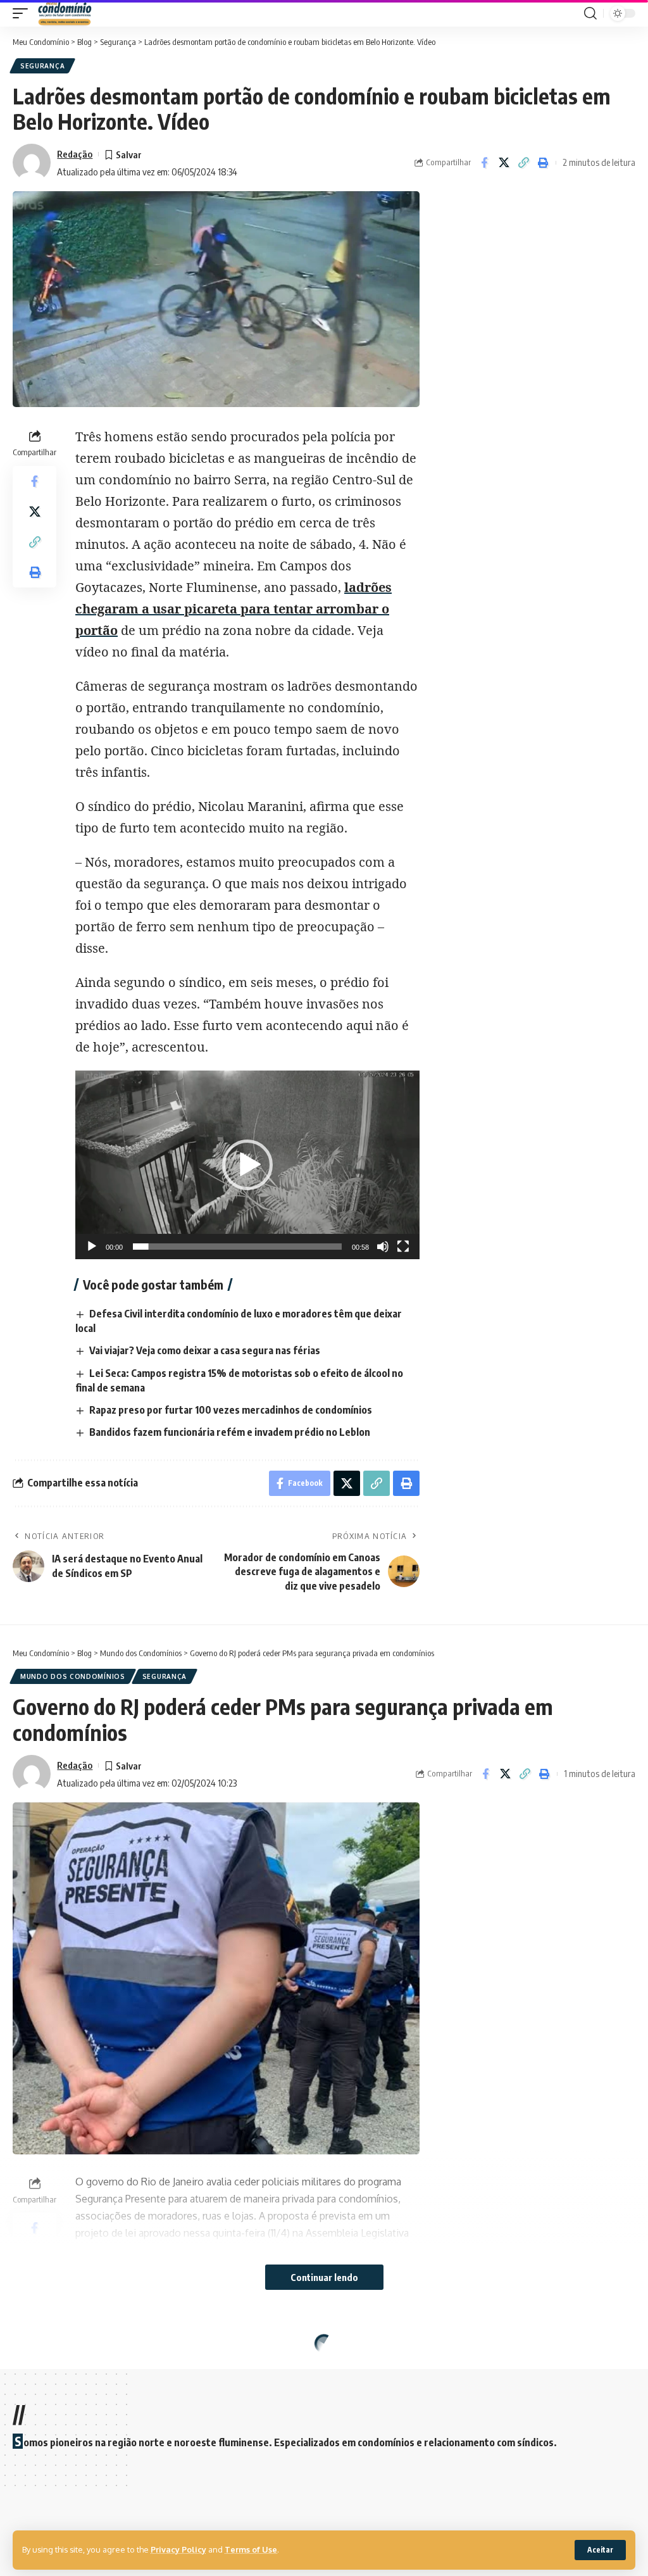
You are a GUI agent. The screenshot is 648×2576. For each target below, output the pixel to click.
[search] (590, 13)
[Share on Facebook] (484, 163)
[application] (247, 1165)
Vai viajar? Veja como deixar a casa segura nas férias (205, 1350)
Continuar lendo (324, 2277)
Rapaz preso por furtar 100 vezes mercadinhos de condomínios (231, 1410)
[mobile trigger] (23, 13)
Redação (75, 154)
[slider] (237, 1247)
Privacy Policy (178, 2549)
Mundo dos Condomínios (73, 1676)
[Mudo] (383, 1247)
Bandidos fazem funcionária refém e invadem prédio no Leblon (230, 1432)
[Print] (543, 163)
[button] (247, 1165)
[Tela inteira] (403, 1247)
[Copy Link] (523, 163)
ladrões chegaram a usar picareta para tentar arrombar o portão (234, 609)
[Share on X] (504, 163)
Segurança (42, 66)
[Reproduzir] (92, 1247)
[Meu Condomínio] (65, 13)
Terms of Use (251, 2549)
